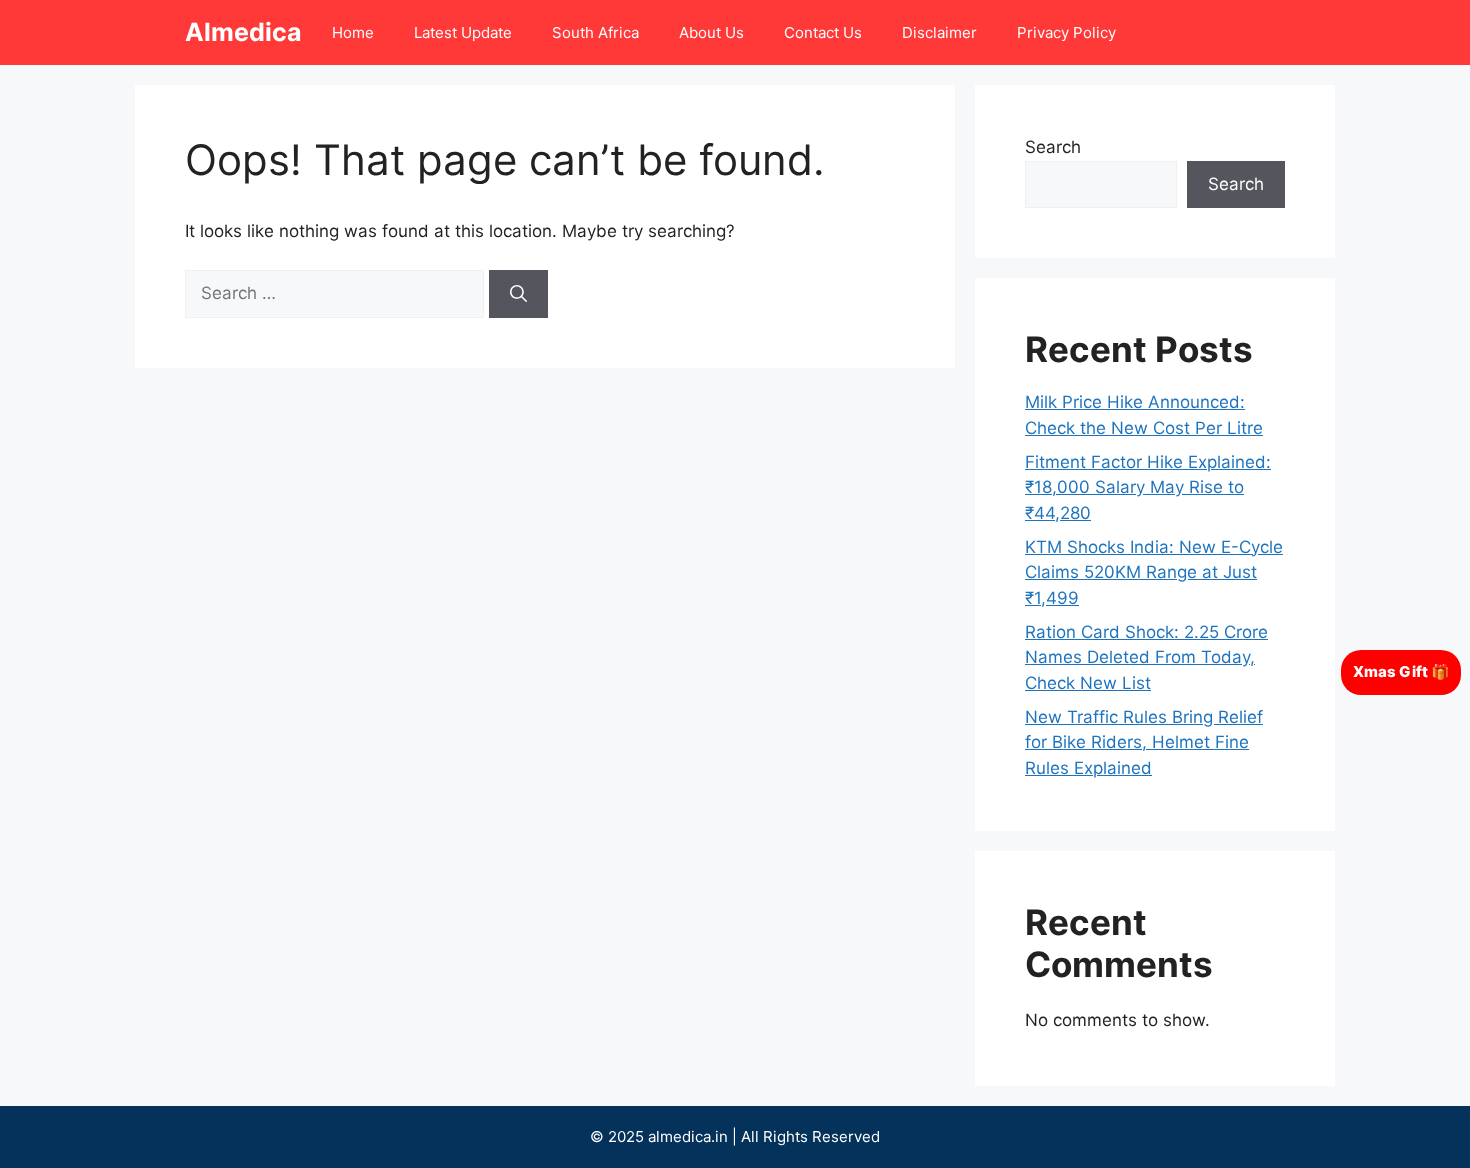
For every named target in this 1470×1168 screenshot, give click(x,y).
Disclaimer (939, 32)
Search (1053, 147)
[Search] (518, 294)
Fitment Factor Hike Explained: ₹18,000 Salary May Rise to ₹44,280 (1148, 487)
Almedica (243, 32)
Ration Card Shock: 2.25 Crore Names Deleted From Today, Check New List (1146, 657)
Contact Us (823, 32)
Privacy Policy (1066, 32)
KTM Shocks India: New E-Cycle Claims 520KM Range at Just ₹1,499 (1154, 572)
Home (353, 32)
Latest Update (463, 32)
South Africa (595, 32)
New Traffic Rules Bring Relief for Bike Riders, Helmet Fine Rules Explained (1144, 742)
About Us (711, 32)
